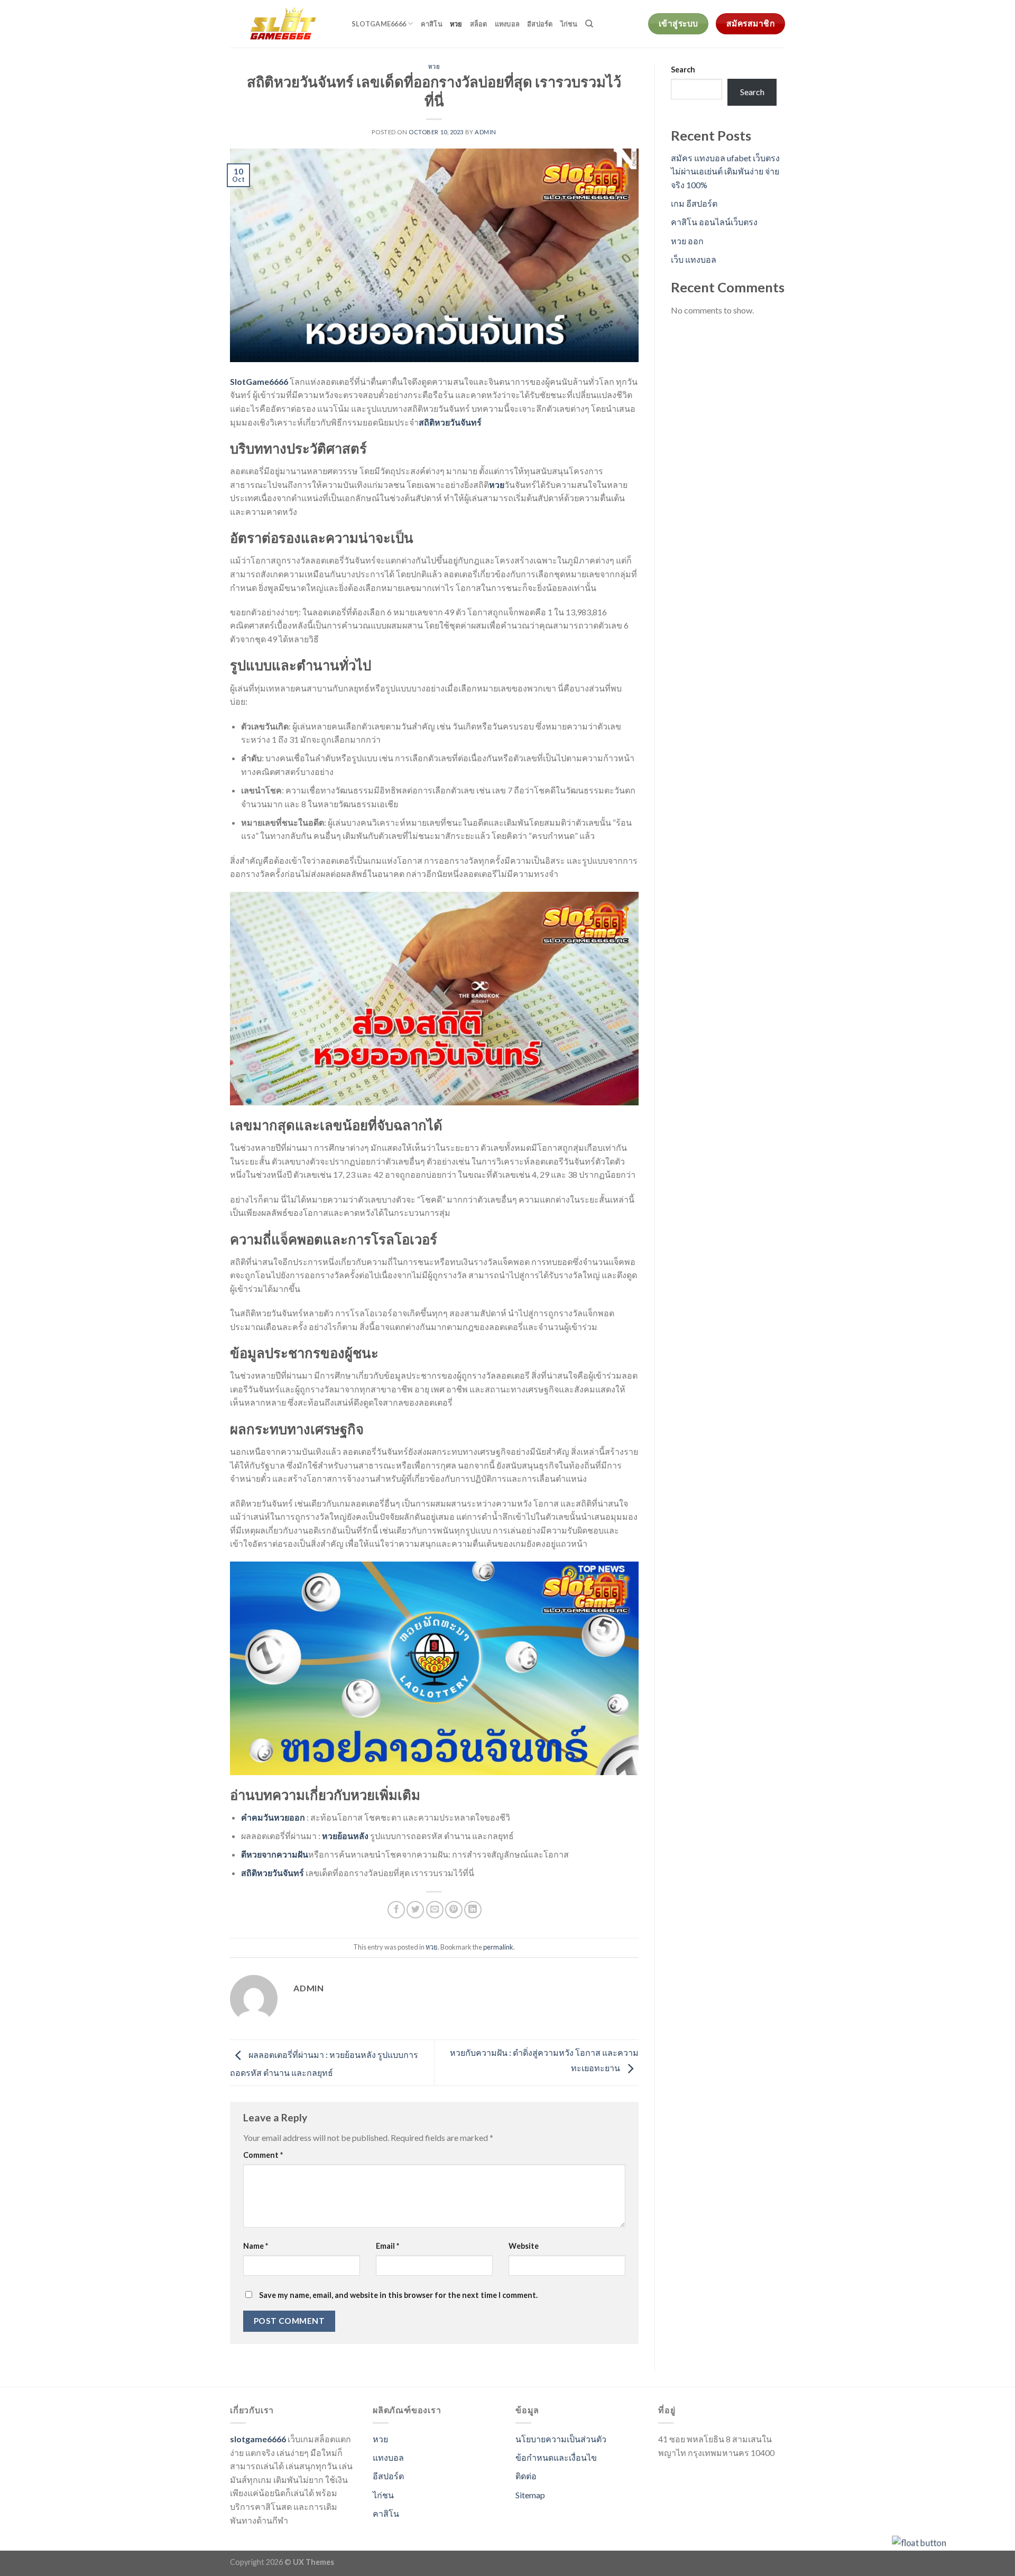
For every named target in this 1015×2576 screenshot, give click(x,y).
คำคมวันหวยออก (273, 1817)
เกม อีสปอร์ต (694, 203)
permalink (498, 1947)
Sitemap (530, 2495)
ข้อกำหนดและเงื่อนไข (556, 2457)
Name (256, 2246)
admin (486, 132)
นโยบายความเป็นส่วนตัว (561, 2439)
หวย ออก (687, 241)
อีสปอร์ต (540, 24)
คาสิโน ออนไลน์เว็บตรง (714, 222)
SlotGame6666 (259, 381)
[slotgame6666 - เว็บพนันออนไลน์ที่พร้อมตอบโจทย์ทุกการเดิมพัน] (283, 24)
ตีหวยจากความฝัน (275, 1854)
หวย (456, 24)
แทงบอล (508, 24)
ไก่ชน (569, 24)
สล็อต (479, 24)
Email (387, 2246)
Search (683, 70)
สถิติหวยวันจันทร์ (450, 422)
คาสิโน (432, 24)
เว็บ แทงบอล (694, 259)
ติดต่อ (526, 2476)
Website (524, 2246)
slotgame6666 (379, 24)
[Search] (589, 24)
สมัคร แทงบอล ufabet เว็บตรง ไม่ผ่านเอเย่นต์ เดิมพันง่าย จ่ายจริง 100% (725, 171)
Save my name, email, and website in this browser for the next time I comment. (398, 2295)
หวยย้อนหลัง (345, 1836)
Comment (263, 2155)
